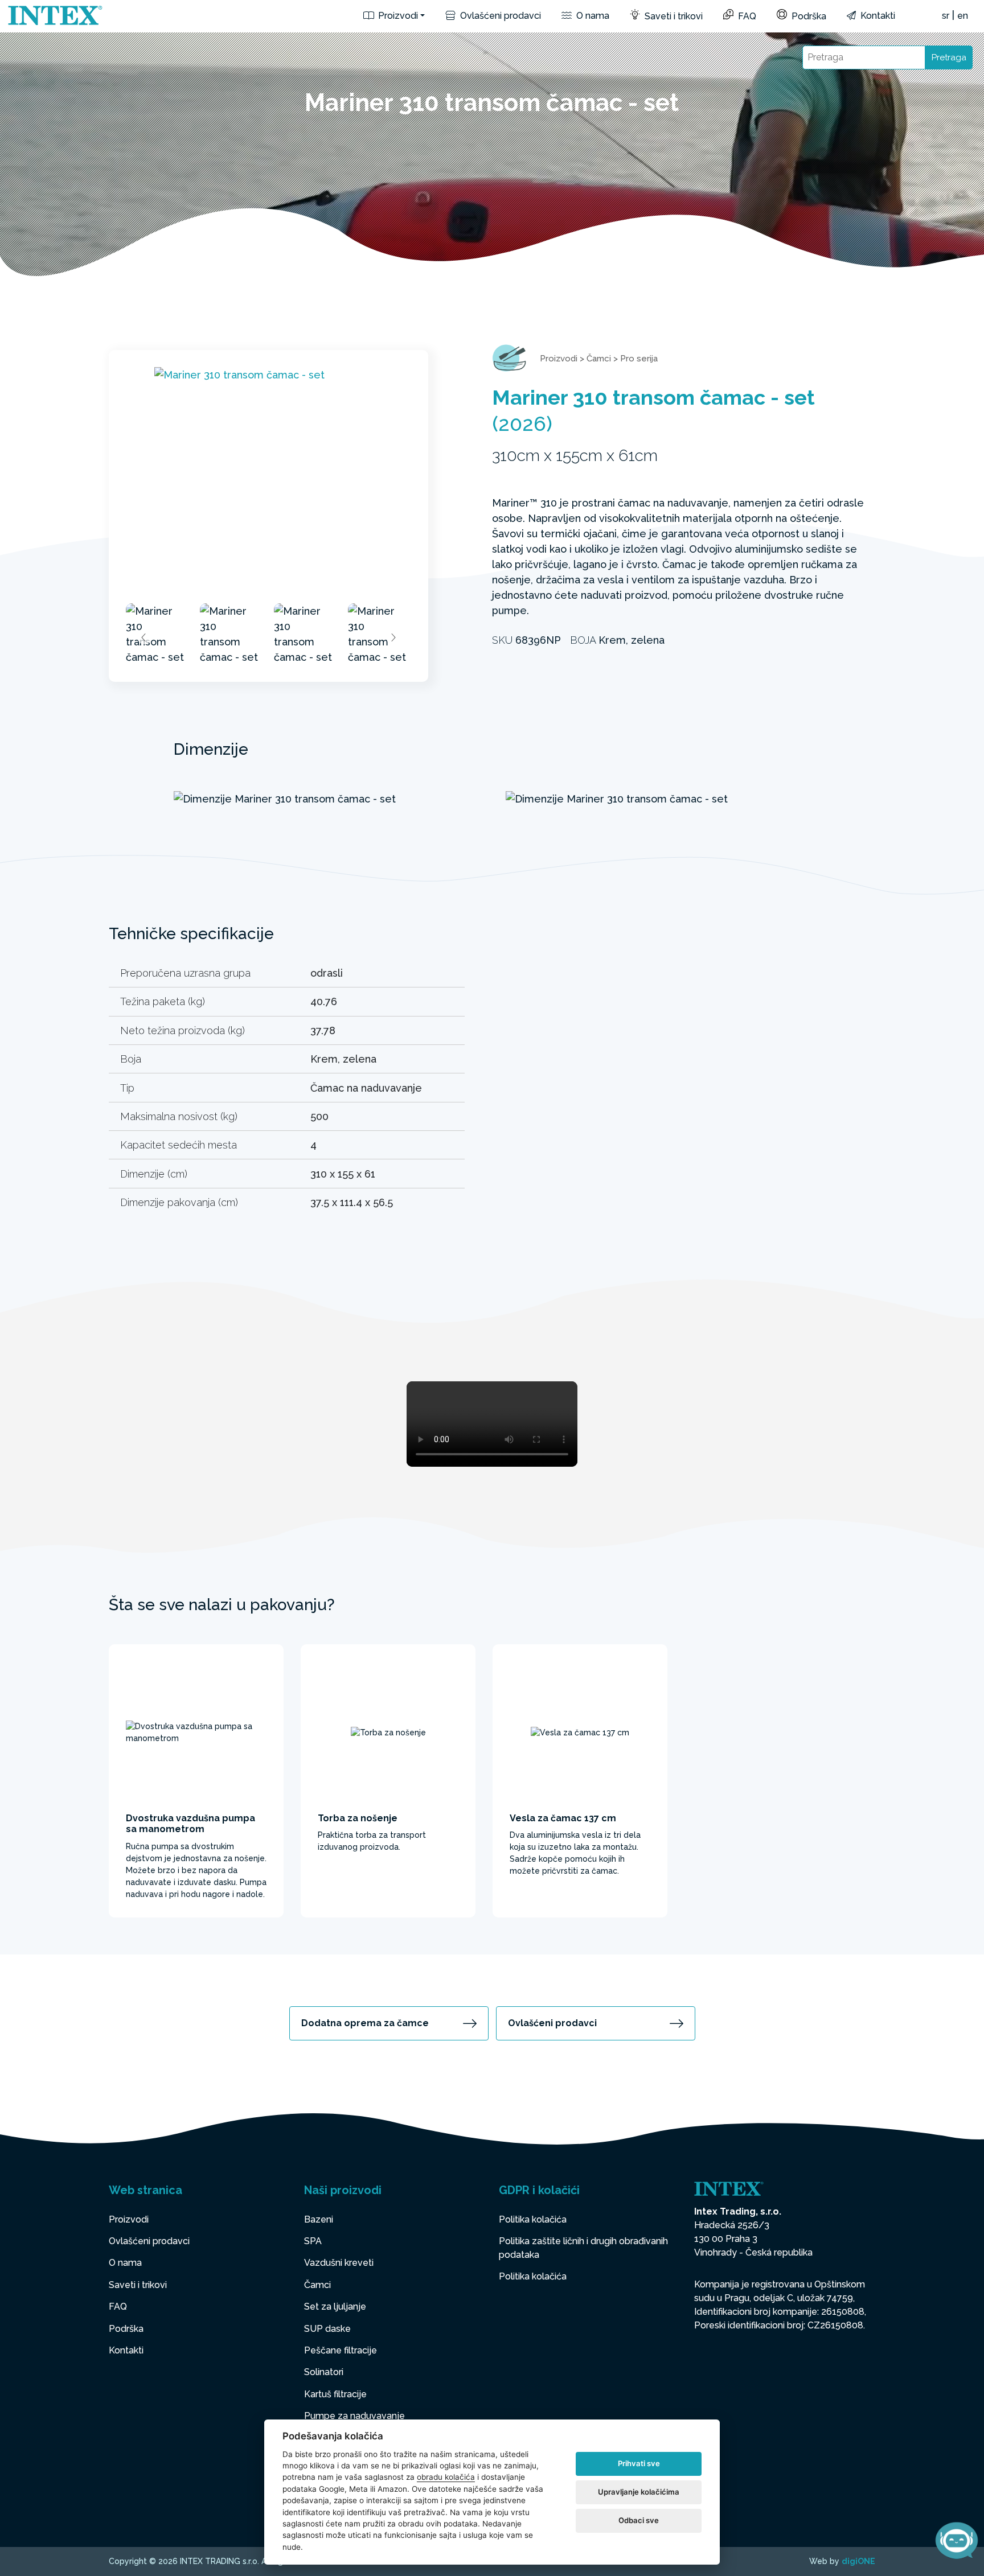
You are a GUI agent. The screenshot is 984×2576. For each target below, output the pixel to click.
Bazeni (319, 2219)
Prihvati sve (639, 2463)
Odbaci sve (639, 2520)
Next (393, 637)
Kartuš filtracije (335, 2394)
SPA (313, 2241)
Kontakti (877, 16)
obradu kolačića (446, 2477)
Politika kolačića (533, 2219)
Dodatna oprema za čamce (365, 2023)
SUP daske (327, 2329)
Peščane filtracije (341, 2350)
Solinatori (324, 2372)
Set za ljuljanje (335, 2307)
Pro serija (639, 359)
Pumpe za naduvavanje (354, 2416)
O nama (592, 16)
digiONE (858, 2561)
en (963, 16)
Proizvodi (397, 16)
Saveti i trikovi (673, 16)
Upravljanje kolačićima (639, 2492)
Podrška (808, 16)
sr (946, 16)
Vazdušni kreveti (339, 2263)
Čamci (599, 359)
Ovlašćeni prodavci (499, 16)
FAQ (746, 16)
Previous (144, 637)
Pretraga (949, 57)
